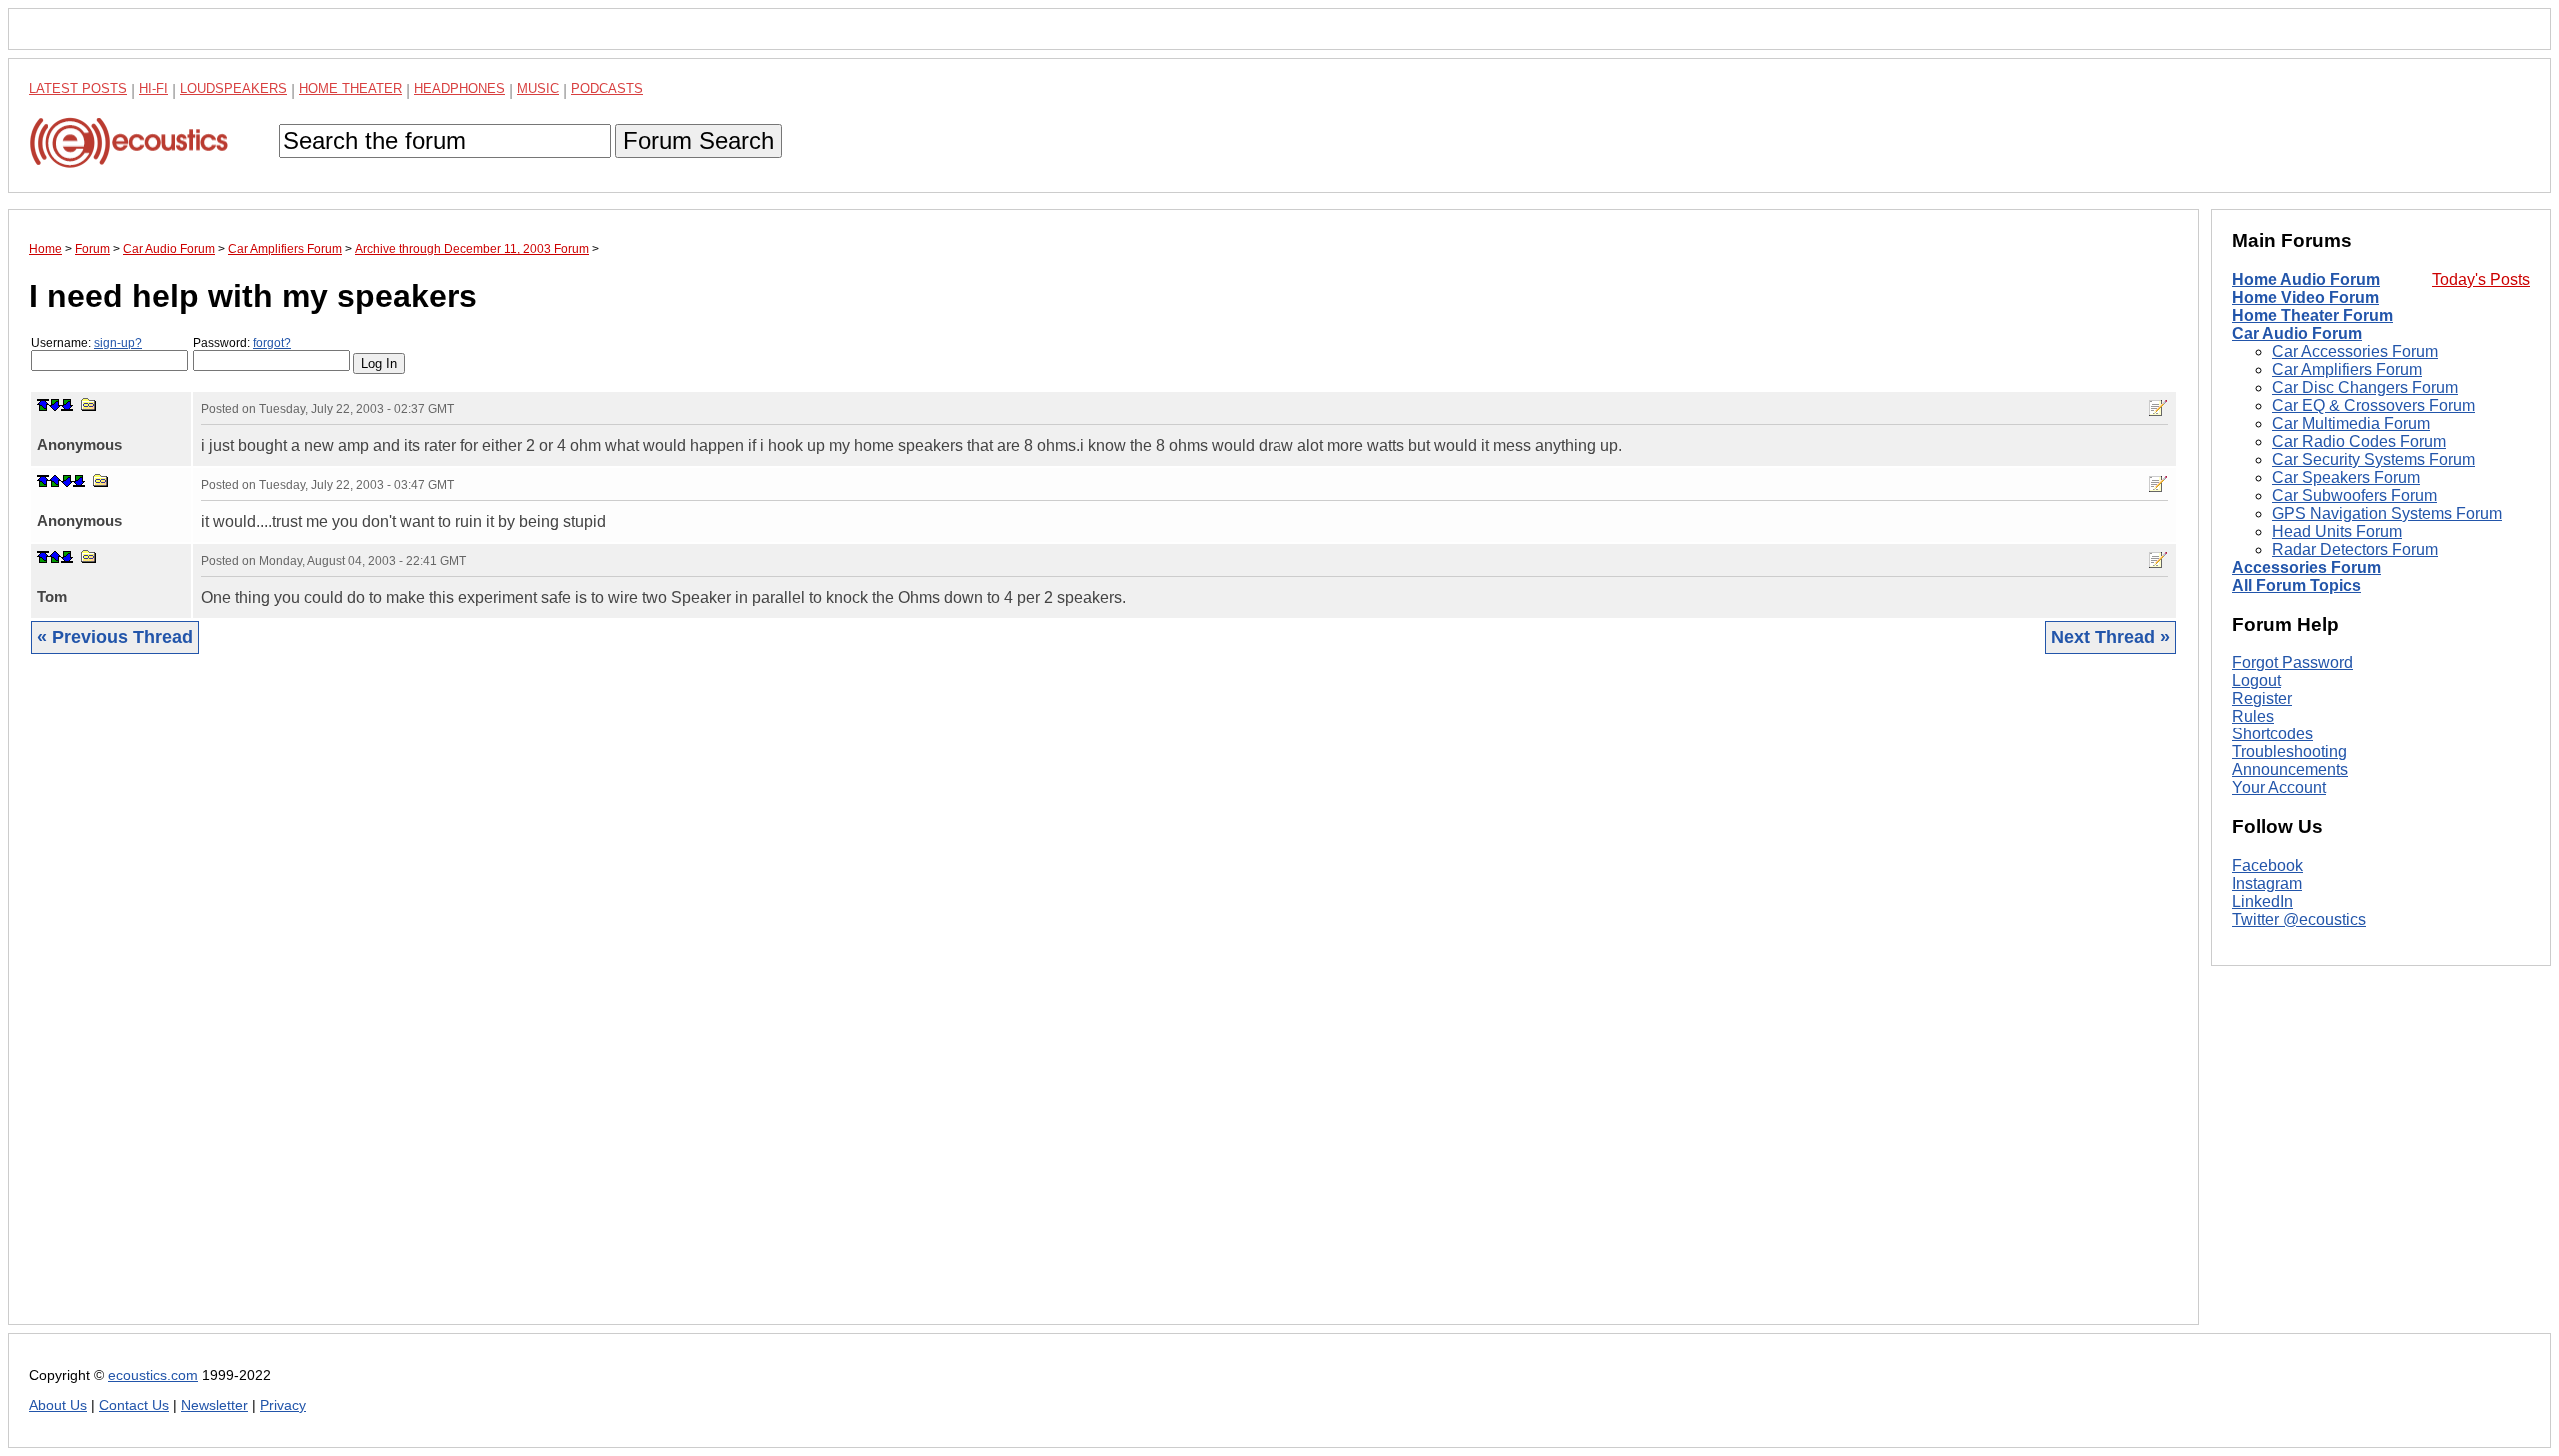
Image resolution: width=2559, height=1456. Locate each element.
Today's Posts (2481, 279)
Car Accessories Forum (2355, 351)
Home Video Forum (2306, 297)
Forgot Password (2293, 662)
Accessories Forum (2307, 567)
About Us (58, 1406)
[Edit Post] (2158, 408)
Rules (2253, 716)
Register (2262, 698)
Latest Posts (78, 88)
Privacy (283, 1406)
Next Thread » (2111, 637)
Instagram (2267, 884)
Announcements (2290, 770)
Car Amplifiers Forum (2347, 369)
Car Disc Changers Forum (2365, 387)
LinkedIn (2263, 902)
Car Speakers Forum (2346, 477)
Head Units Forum (2337, 531)
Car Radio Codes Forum (2359, 441)
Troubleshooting (2290, 752)
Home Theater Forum (2313, 315)
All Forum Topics (2297, 585)
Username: (86, 343)
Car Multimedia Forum (2351, 423)
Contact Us (134, 1406)
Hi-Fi (153, 88)
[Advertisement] (629, 1004)
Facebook (2268, 866)
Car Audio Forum (2297, 333)
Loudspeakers (233, 88)
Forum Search (698, 140)
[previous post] (55, 481)
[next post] (55, 405)
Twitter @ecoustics (2299, 920)
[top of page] (43, 405)
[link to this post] (89, 404)
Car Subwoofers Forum (2355, 495)
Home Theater (350, 88)
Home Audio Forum (2306, 279)
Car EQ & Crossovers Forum (2374, 405)
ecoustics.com (153, 1376)
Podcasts (607, 88)
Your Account (2279, 788)
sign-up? (118, 343)
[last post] (67, 405)
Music (538, 88)
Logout (2257, 680)
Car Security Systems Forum (2374, 459)
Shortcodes (2273, 734)
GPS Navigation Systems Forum (2387, 513)
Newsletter (214, 1406)
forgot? (272, 343)
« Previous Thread (115, 637)
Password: (242, 343)
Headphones (459, 88)
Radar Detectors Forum (2355, 549)
